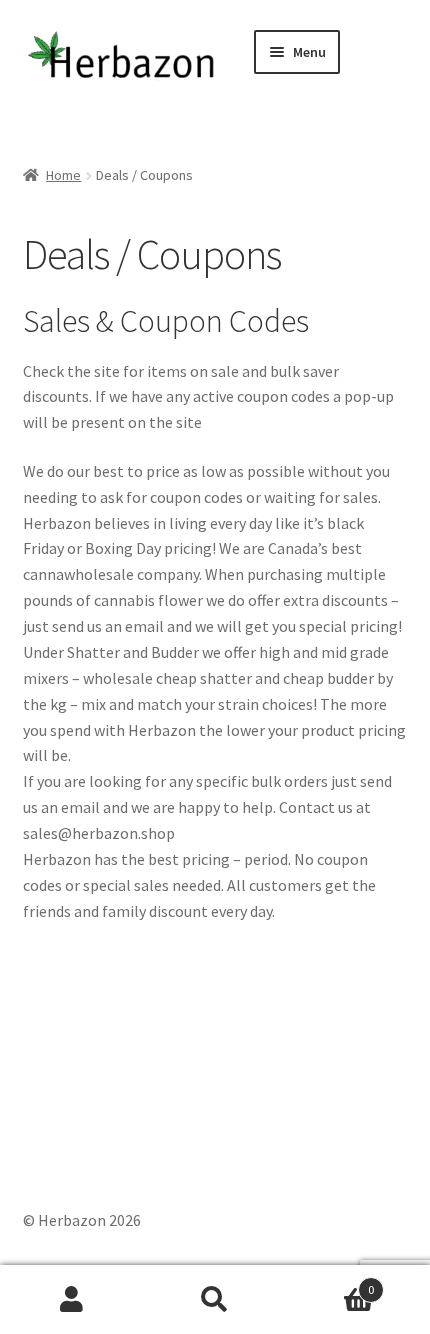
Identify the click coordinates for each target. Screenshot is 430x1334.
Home (63, 175)
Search (214, 1300)
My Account (71, 1300)
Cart (331, 1282)
